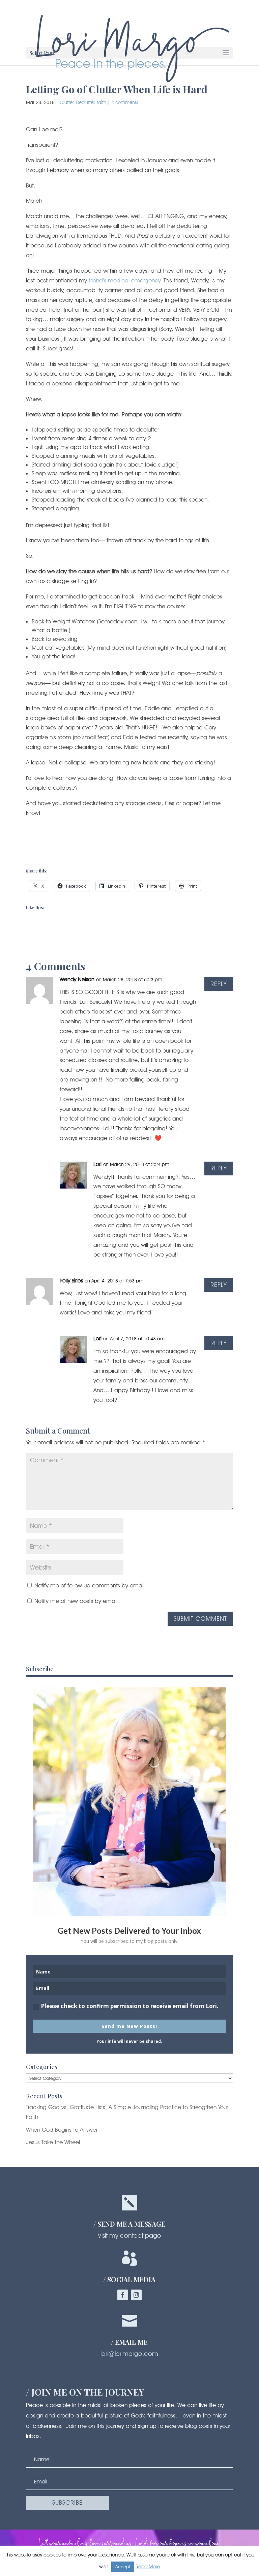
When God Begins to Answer (62, 2130)
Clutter (67, 102)
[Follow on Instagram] (136, 2295)
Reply (219, 984)
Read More (148, 2567)
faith (102, 102)
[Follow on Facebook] (123, 2295)
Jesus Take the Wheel (53, 2142)
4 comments (125, 102)
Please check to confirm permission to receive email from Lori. (130, 2006)
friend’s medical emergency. (125, 280)
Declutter (85, 102)
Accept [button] (123, 2567)
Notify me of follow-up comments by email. (90, 1585)
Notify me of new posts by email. (77, 1601)
